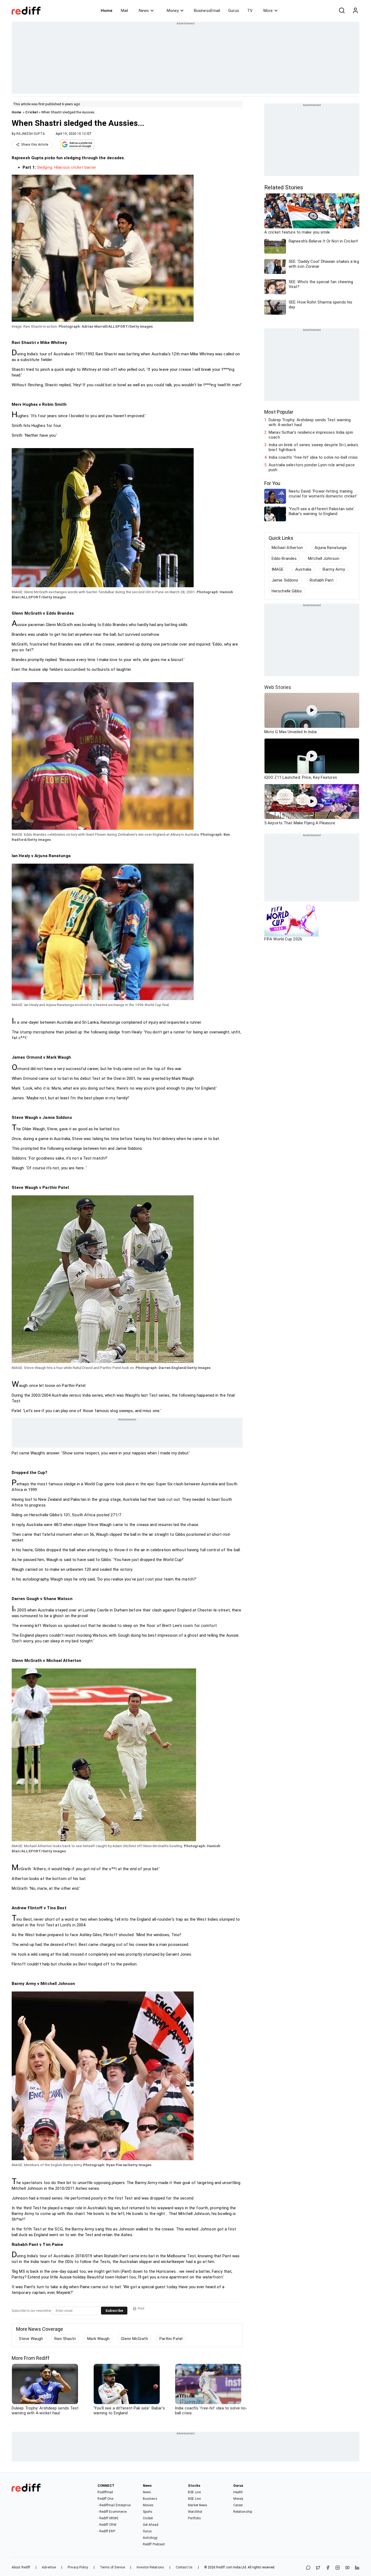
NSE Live (194, 2499)
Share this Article (35, 145)
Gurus (234, 11)
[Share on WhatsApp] (308, 2568)
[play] (312, 710)
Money (173, 11)
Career (238, 2505)
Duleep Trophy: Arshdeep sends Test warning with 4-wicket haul (310, 422)
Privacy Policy (78, 2567)
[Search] (342, 11)
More (268, 11)
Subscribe (114, 2311)
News (144, 11)
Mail (124, 11)
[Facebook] (328, 2568)
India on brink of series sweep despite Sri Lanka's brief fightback (313, 447)
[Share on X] (318, 2568)
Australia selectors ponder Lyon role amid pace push (312, 467)
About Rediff (21, 2567)
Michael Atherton (287, 548)
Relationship (243, 2512)
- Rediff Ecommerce (112, 2512)
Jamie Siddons (285, 580)
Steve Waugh (31, 2339)
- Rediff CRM (107, 2525)
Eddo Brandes (284, 558)
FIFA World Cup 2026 (283, 939)
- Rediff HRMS (108, 2518)
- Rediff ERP (106, 2531)
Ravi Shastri (65, 2339)
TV (250, 11)
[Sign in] (355, 11)
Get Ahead (151, 2525)
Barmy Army (334, 569)
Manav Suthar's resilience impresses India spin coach (311, 435)
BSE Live (194, 2492)
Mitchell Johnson (324, 558)
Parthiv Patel (171, 2339)
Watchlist (195, 2512)
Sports (148, 2512)
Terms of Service (113, 2567)
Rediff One (105, 2499)
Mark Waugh (98, 2339)
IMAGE (278, 569)
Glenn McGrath (134, 2339)
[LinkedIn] (357, 2568)
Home (107, 11)
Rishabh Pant (322, 580)
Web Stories (278, 687)
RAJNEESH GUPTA (30, 134)
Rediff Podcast (154, 2544)
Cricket (32, 112)
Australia (303, 569)
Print (141, 2309)
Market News (198, 2505)
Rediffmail (105, 2492)
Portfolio (194, 2518)
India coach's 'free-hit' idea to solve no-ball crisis (313, 457)
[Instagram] (338, 2568)
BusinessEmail (207, 11)
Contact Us (184, 2567)
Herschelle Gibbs (287, 591)
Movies (148, 2505)
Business (150, 2499)
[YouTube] (347, 2568)
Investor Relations (150, 2567)
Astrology (150, 2538)
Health (238, 2492)
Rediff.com (224, 2567)
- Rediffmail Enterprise (114, 2505)
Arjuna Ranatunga (331, 548)
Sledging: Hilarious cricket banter (67, 167)
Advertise (49, 2567)
